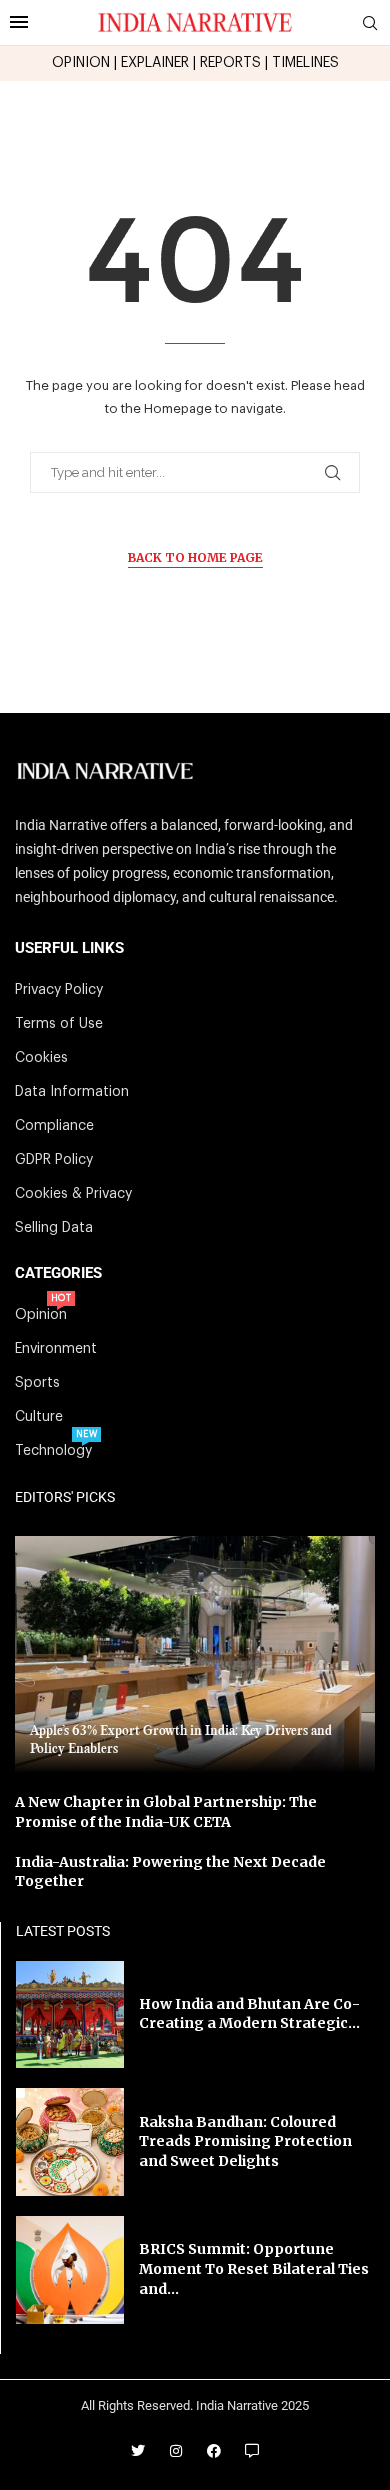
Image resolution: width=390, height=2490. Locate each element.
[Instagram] (176, 2451)
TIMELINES (305, 63)
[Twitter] (138, 2451)
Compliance (54, 1126)
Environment (56, 1349)
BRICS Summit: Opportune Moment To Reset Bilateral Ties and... (254, 2268)
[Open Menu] (19, 22)
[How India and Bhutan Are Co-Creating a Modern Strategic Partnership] (70, 2015)
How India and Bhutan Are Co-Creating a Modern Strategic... (249, 2014)
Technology (53, 1451)
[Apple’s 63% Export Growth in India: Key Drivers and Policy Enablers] (195, 1654)
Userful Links (69, 948)
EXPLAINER (155, 63)
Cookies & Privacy (73, 1194)
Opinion (41, 1315)
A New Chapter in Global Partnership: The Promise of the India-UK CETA (166, 1812)
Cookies (41, 1058)
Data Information (72, 1092)
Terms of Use (59, 1024)
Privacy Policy (59, 990)
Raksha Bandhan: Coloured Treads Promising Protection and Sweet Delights (245, 2141)
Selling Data (54, 1228)
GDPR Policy (54, 1160)
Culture (39, 1417)
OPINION (81, 63)
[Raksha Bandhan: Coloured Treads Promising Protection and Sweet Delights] (70, 2142)
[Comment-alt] (252, 2451)
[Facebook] (214, 2451)
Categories (58, 1273)
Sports (37, 1383)
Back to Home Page (195, 557)
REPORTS (230, 63)
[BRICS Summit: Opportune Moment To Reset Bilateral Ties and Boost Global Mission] (70, 2270)
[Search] (370, 23)
